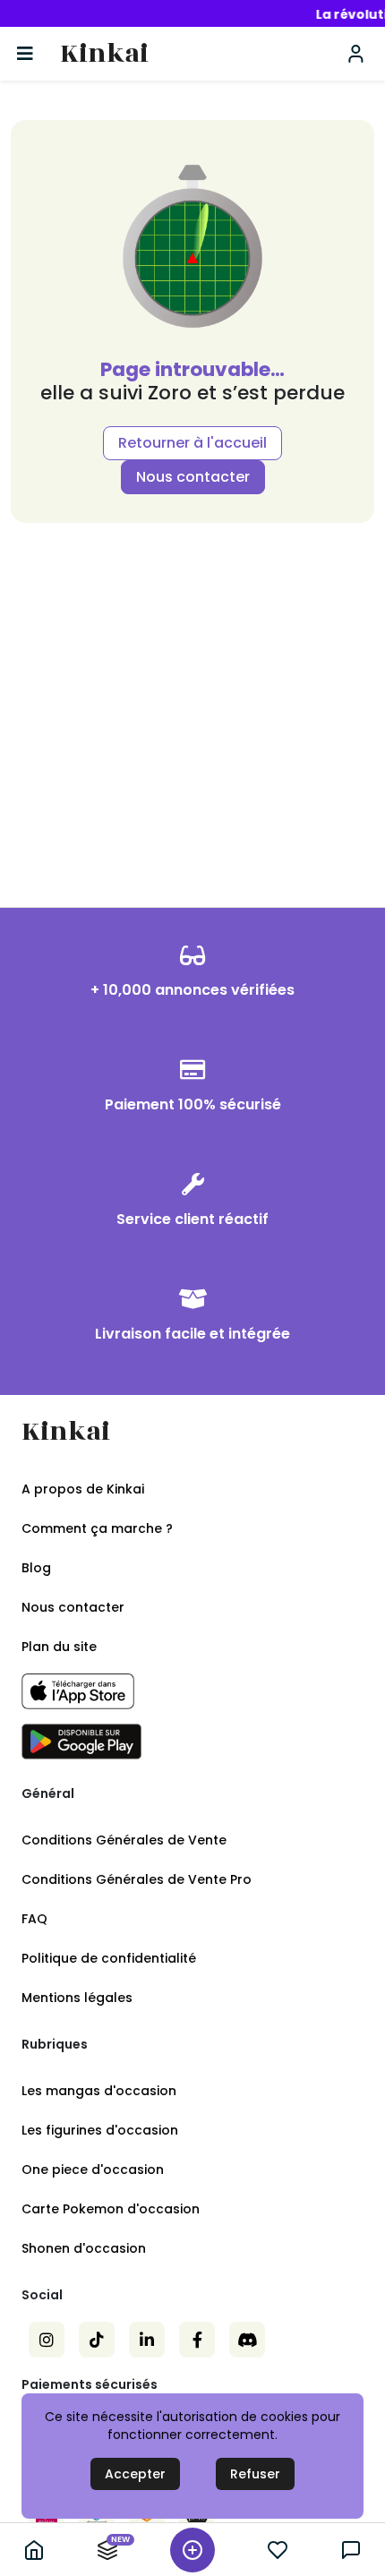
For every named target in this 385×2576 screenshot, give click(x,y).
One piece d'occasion (93, 2169)
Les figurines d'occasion (100, 2130)
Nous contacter (193, 477)
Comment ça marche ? (97, 1528)
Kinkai (104, 54)
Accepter (135, 2474)
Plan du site (59, 1647)
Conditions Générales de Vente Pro (137, 1879)
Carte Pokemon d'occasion (111, 2209)
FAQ (34, 1919)
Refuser (255, 2474)
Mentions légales (77, 1998)
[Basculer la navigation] (25, 54)
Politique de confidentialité (109, 1958)
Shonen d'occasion (84, 2248)
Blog (36, 1568)
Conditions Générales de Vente (124, 1840)
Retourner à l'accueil (192, 443)
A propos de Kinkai (83, 1489)
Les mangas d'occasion (99, 2091)
